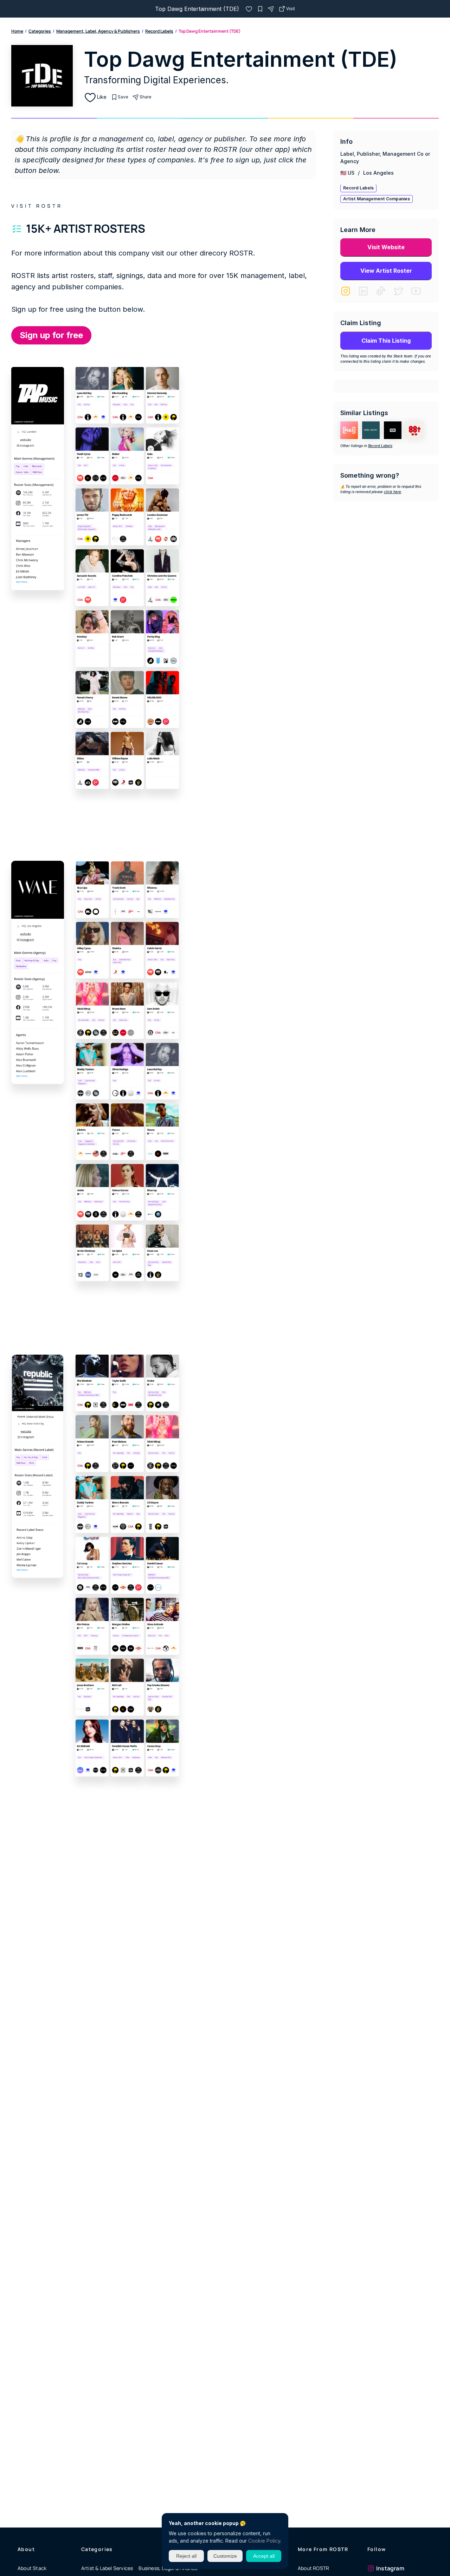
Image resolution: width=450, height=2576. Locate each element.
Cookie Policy (264, 2541)
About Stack (32, 2568)
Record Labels (159, 31)
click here (393, 492)
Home (17, 31)
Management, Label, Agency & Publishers (98, 31)
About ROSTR (313, 2568)
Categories (40, 31)
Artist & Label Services (107, 2568)
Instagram (390, 2568)
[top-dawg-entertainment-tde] (249, 9)
